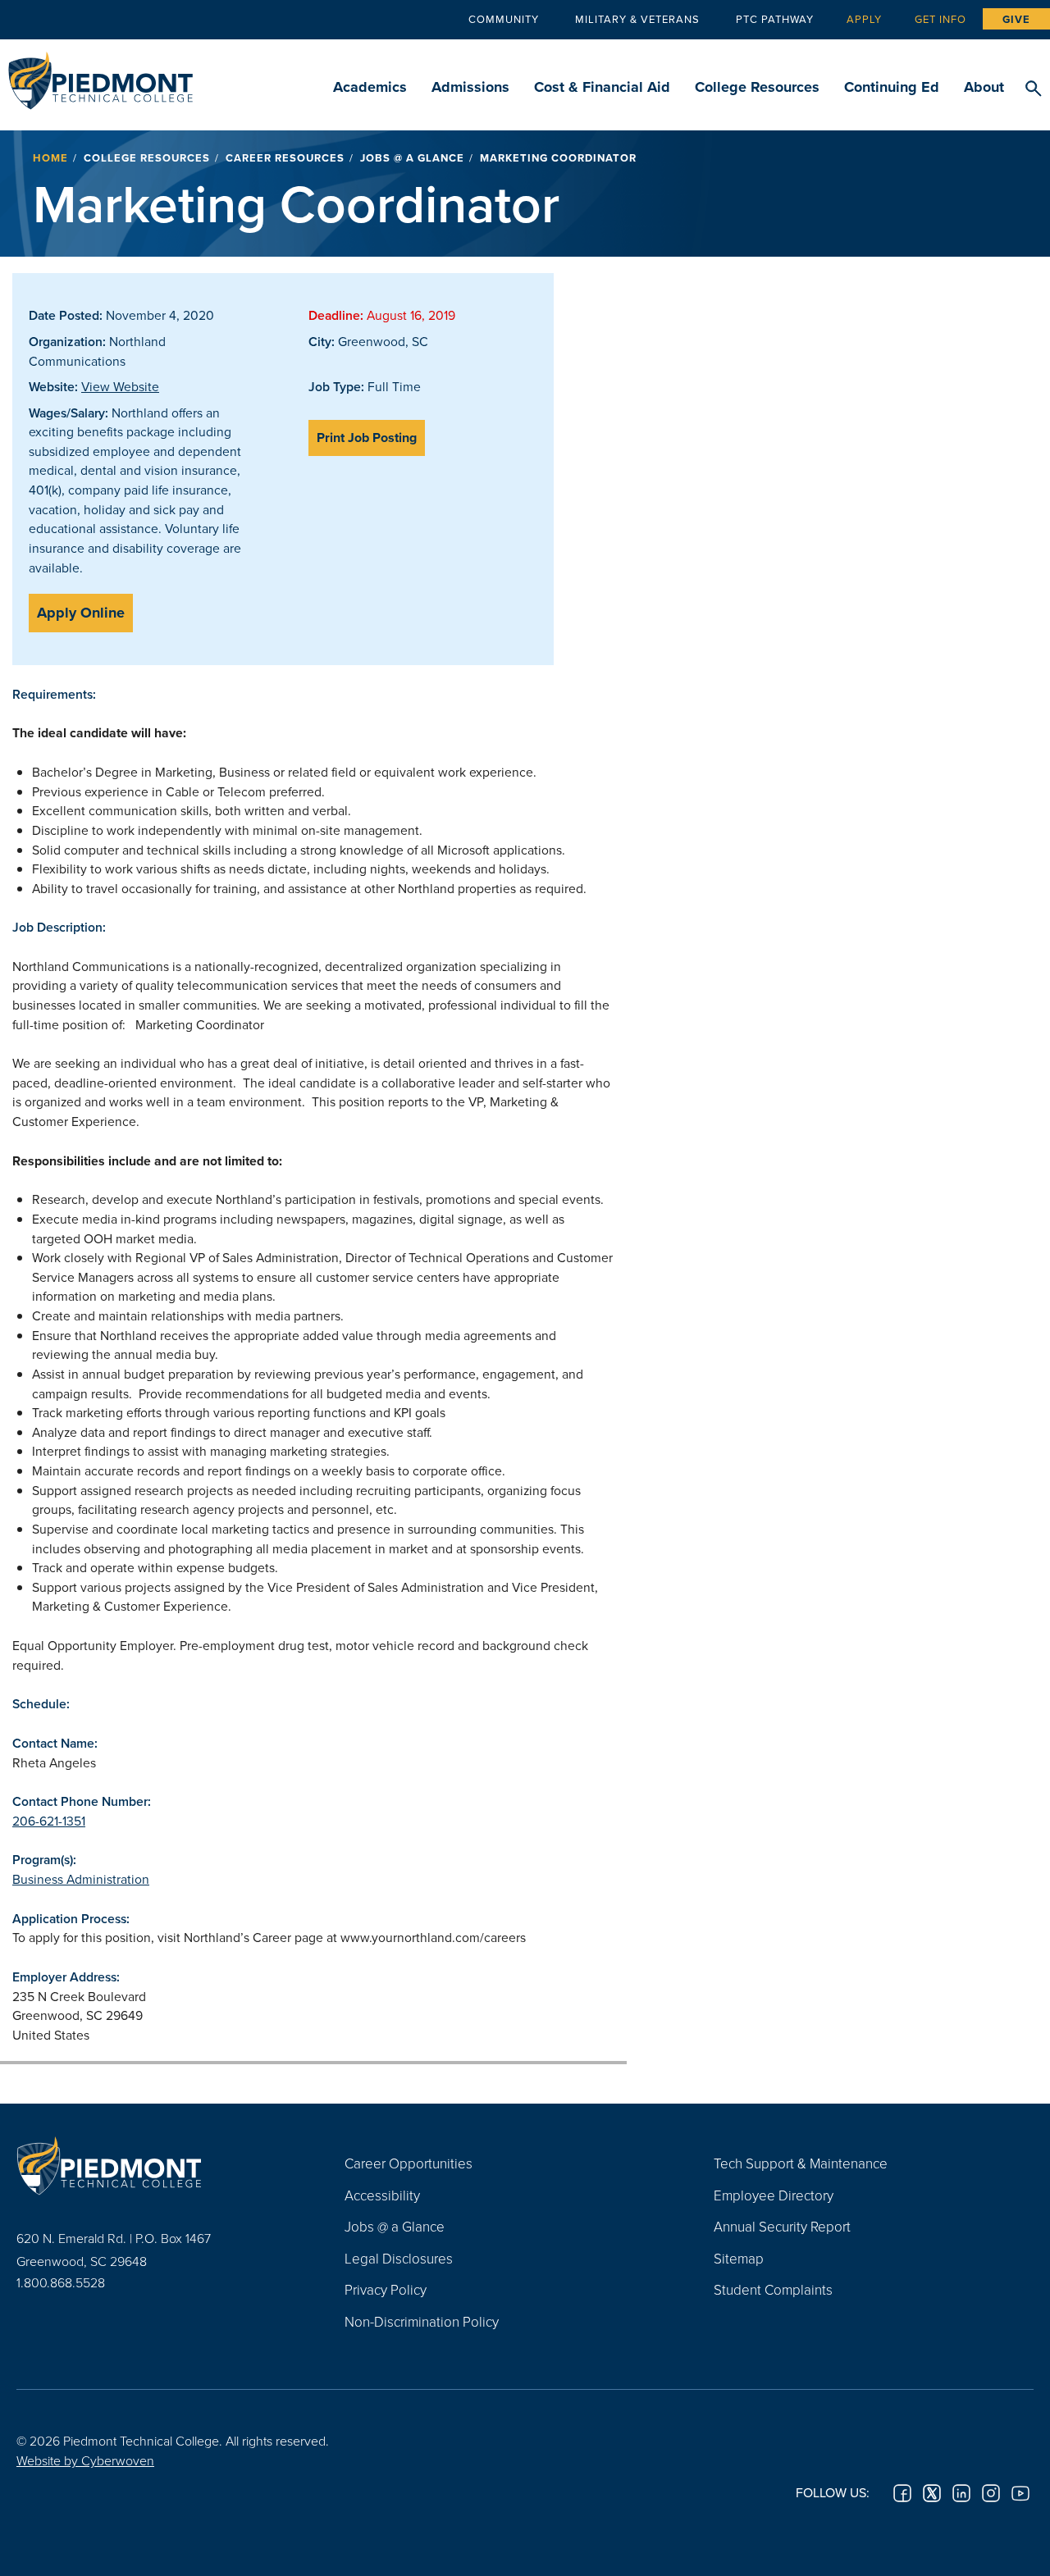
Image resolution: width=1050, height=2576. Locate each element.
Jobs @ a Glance (412, 158)
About (984, 87)
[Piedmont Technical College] (156, 2165)
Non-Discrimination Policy (422, 2321)
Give (1016, 19)
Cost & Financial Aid (602, 87)
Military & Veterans (637, 19)
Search (1033, 89)
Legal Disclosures (399, 2258)
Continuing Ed (892, 87)
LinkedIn (961, 2493)
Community (504, 19)
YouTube (1020, 2493)
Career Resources (285, 158)
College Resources (757, 87)
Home (50, 158)
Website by (85, 2460)
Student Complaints (773, 2289)
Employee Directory (774, 2195)
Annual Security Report (782, 2226)
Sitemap (739, 2258)
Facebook (902, 2493)
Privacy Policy (386, 2289)
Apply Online (81, 613)
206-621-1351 (49, 1821)
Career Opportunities (409, 2163)
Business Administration (81, 1879)
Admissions (470, 87)
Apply (864, 19)
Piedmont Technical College (100, 76)
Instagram (991, 2493)
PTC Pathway (775, 19)
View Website (120, 386)
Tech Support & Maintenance (801, 2163)
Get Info (940, 19)
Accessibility (382, 2195)
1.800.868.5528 (61, 2282)
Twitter (932, 2493)
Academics (370, 87)
